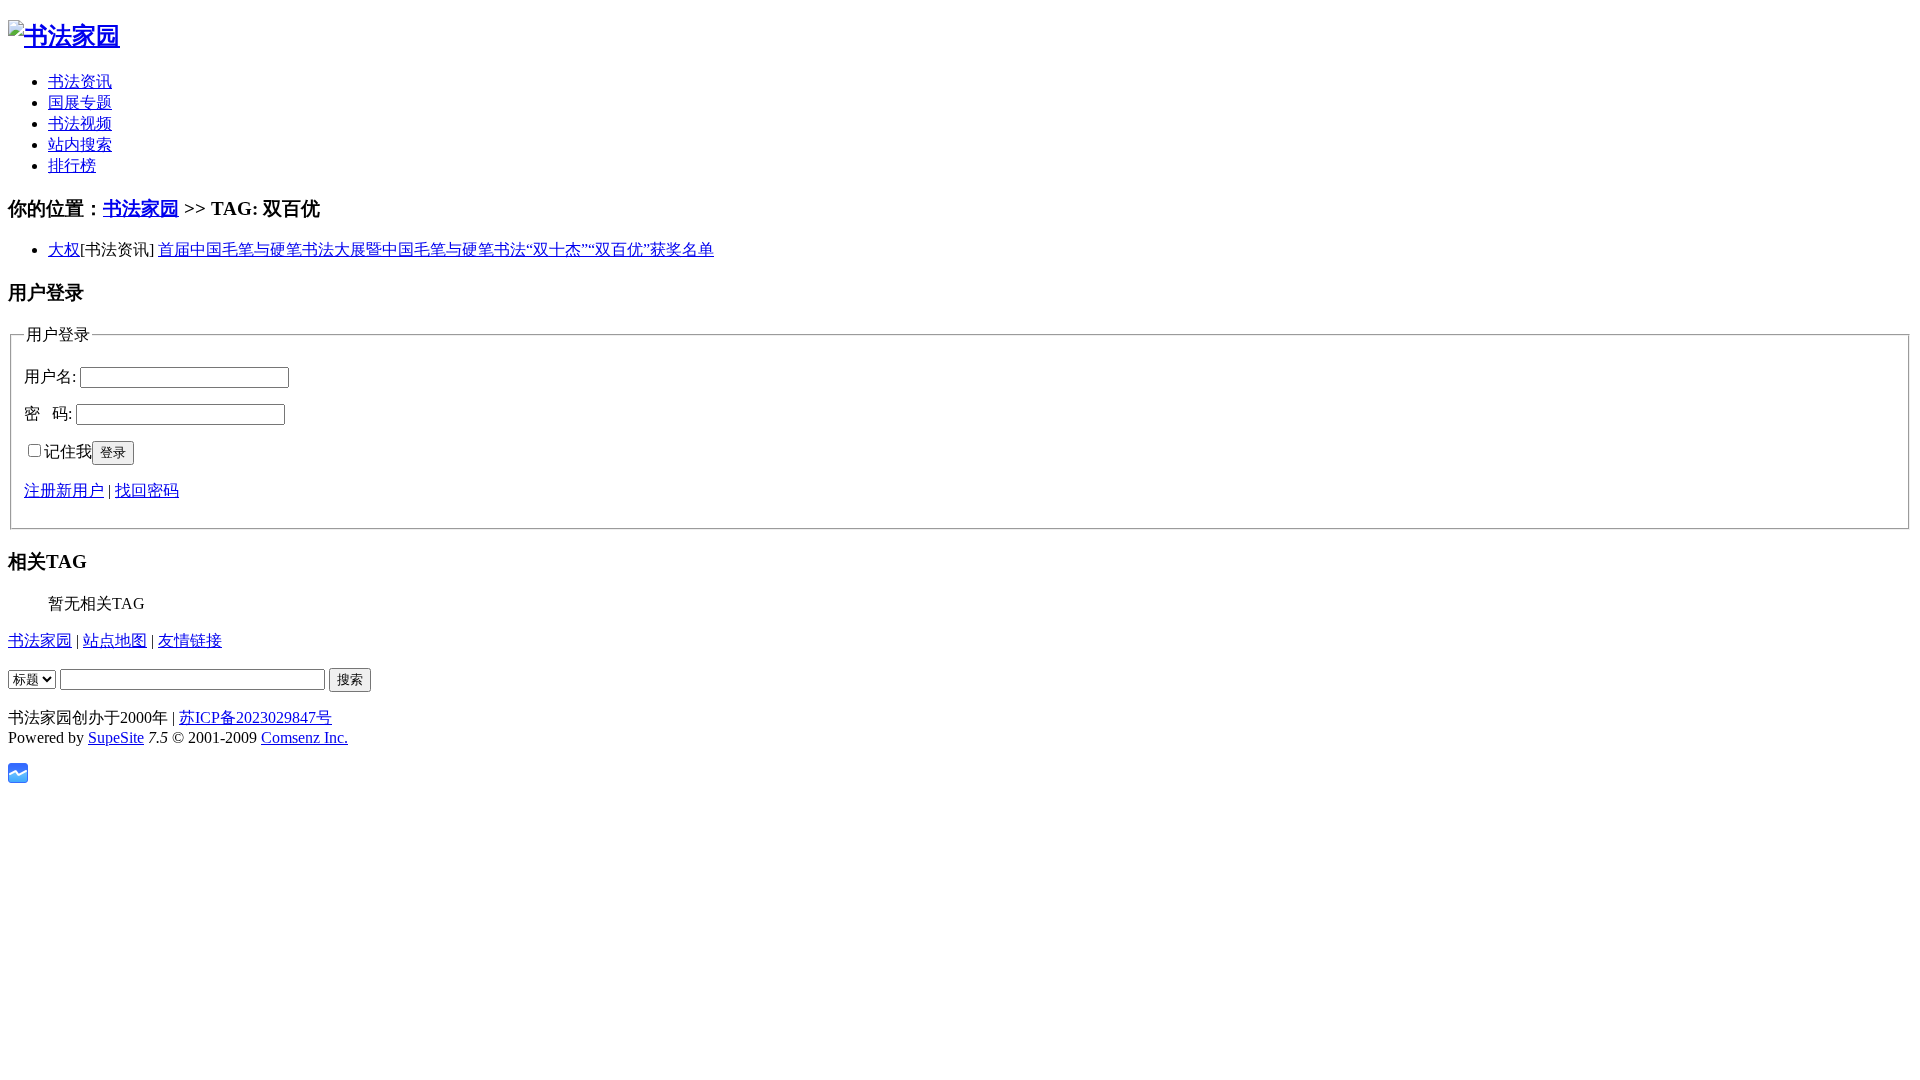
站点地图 (115, 640)
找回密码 (147, 490)
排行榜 (72, 165)
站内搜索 (80, 144)
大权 (64, 249)
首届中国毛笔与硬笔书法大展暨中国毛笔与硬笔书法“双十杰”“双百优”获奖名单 (436, 249)
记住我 (68, 451)
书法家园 (141, 208)
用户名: (50, 376)
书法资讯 (80, 81)
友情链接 (190, 640)
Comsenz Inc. (304, 737)
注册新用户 (64, 490)
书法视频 (80, 123)
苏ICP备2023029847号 (255, 717)
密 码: (48, 413)
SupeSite (116, 737)
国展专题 (80, 102)
